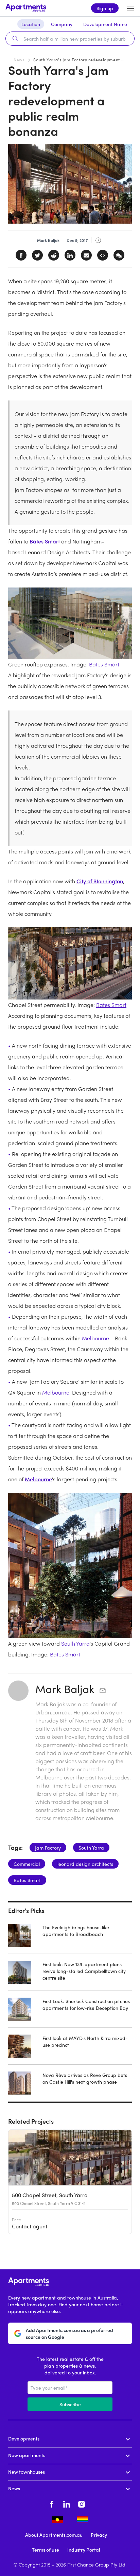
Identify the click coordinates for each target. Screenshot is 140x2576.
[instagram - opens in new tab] (82, 2503)
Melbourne (95, 1338)
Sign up (105, 8)
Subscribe (70, 2404)
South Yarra (75, 1643)
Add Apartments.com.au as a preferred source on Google (69, 2333)
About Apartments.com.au (54, 2535)
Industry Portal (84, 2550)
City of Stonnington (100, 881)
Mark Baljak (65, 1689)
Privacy (99, 2535)
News (19, 60)
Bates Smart (45, 541)
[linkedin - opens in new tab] (67, 2503)
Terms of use (46, 2550)
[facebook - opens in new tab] (52, 2503)
